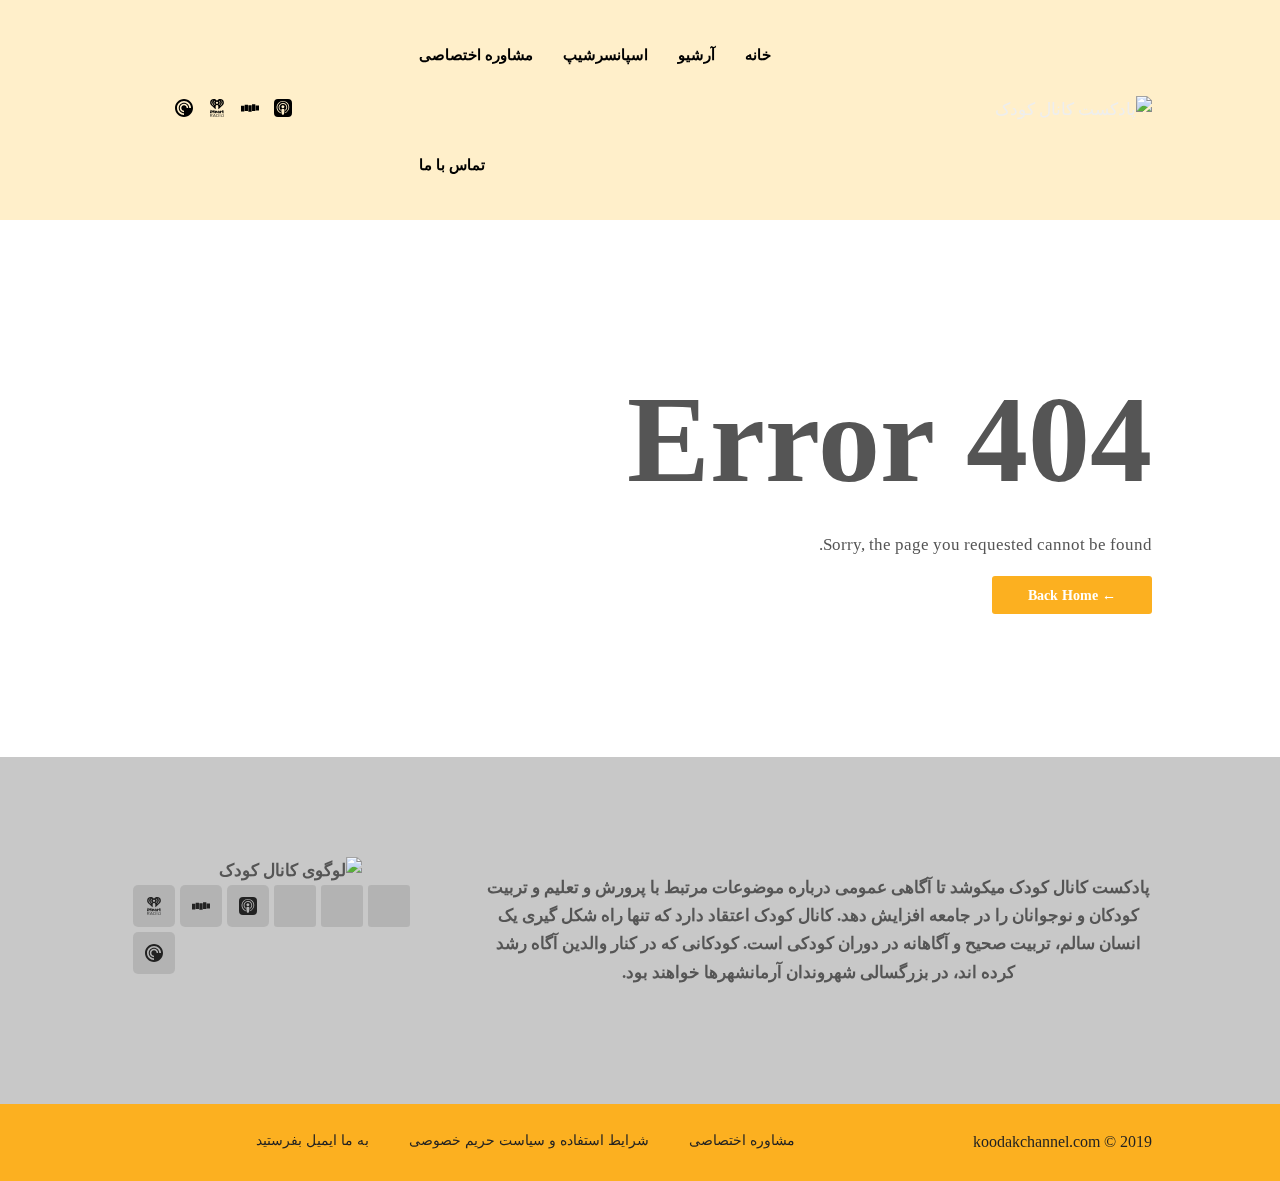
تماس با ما (452, 164)
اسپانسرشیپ (605, 54)
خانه (758, 54)
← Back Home (1072, 595)
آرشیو (696, 54)
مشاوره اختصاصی (476, 54)
